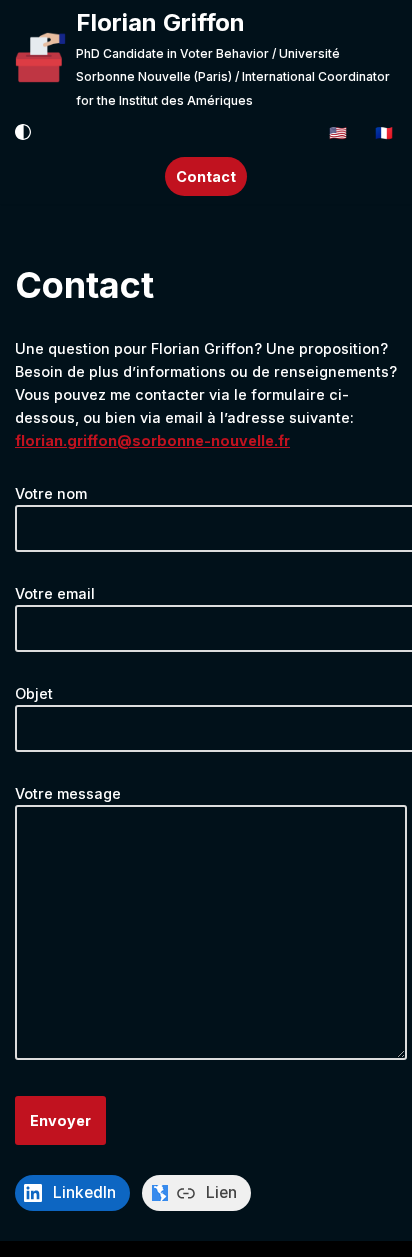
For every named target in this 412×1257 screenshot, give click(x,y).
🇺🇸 (338, 132)
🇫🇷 (384, 132)
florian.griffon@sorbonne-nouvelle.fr (152, 440)
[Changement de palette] (23, 132)
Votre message (68, 793)
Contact (206, 176)
